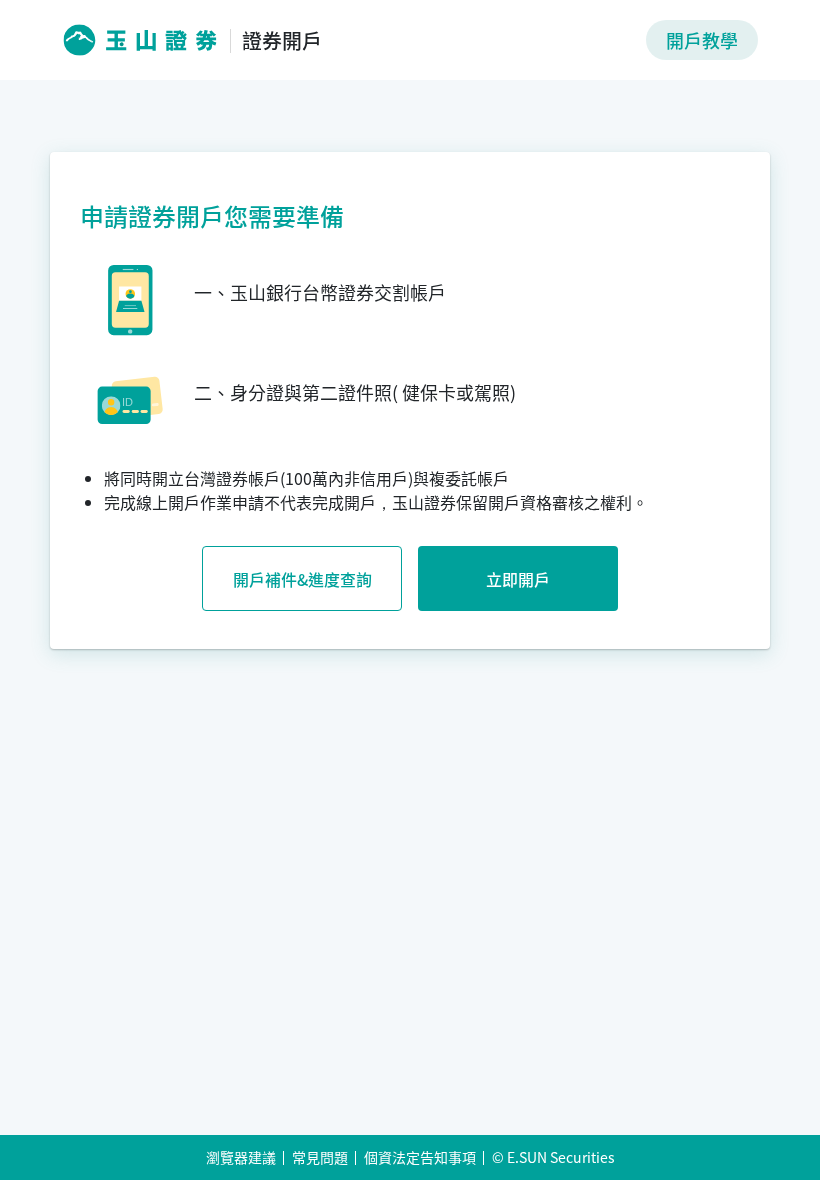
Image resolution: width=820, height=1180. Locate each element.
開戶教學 (702, 40)
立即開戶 (518, 579)
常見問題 (320, 1157)
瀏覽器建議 (241, 1157)
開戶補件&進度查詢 (302, 579)
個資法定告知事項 (420, 1157)
